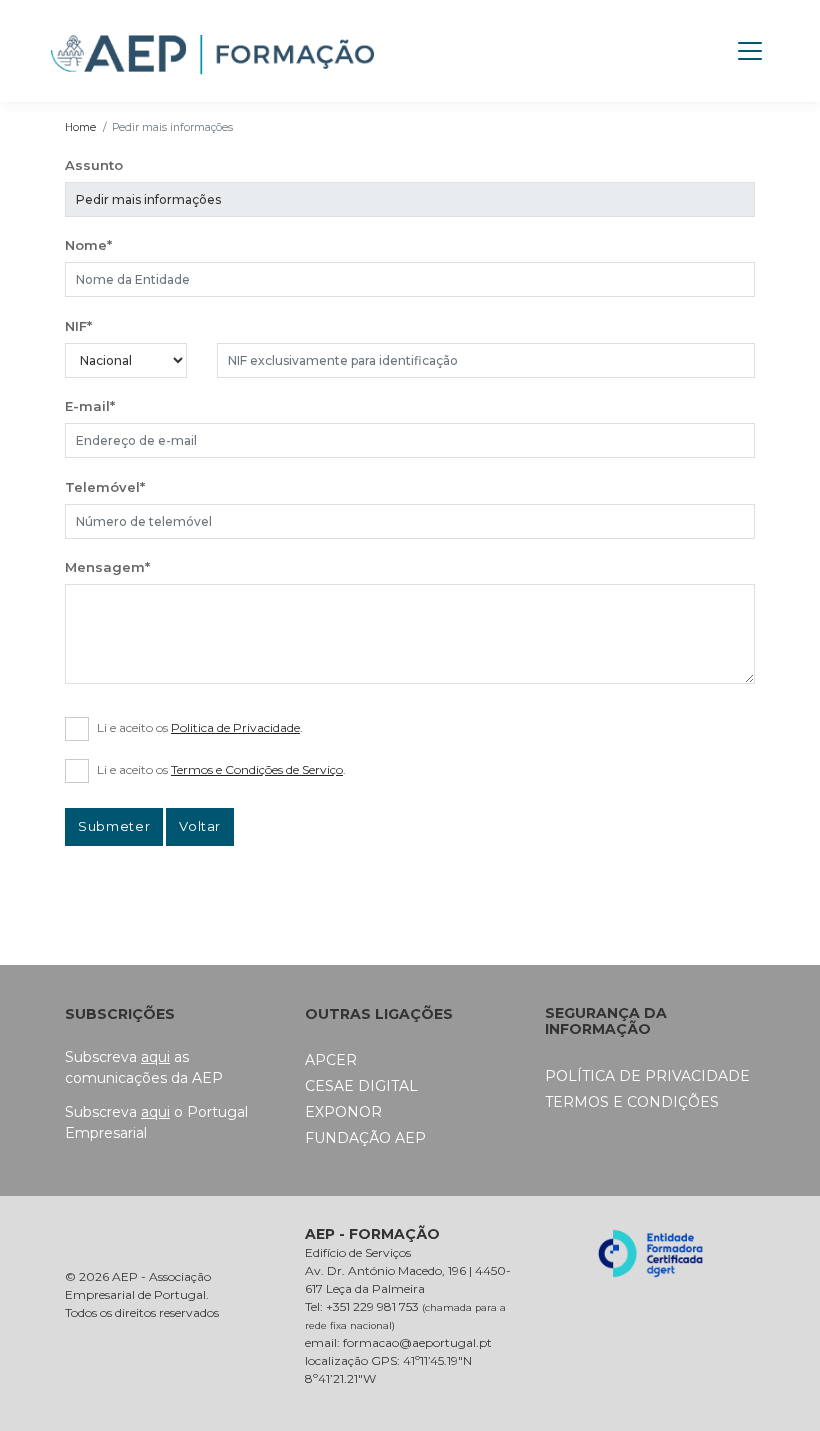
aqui (155, 1057)
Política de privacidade (647, 1076)
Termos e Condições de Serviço (257, 769)
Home (80, 127)
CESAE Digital (361, 1086)
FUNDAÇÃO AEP (365, 1138)
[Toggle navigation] (750, 51)
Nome (88, 245)
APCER (331, 1060)
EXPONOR (343, 1112)
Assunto (94, 165)
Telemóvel (105, 487)
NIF (78, 326)
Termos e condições (632, 1102)
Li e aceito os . (200, 727)
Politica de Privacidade (235, 727)
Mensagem (107, 567)
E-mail (90, 406)
